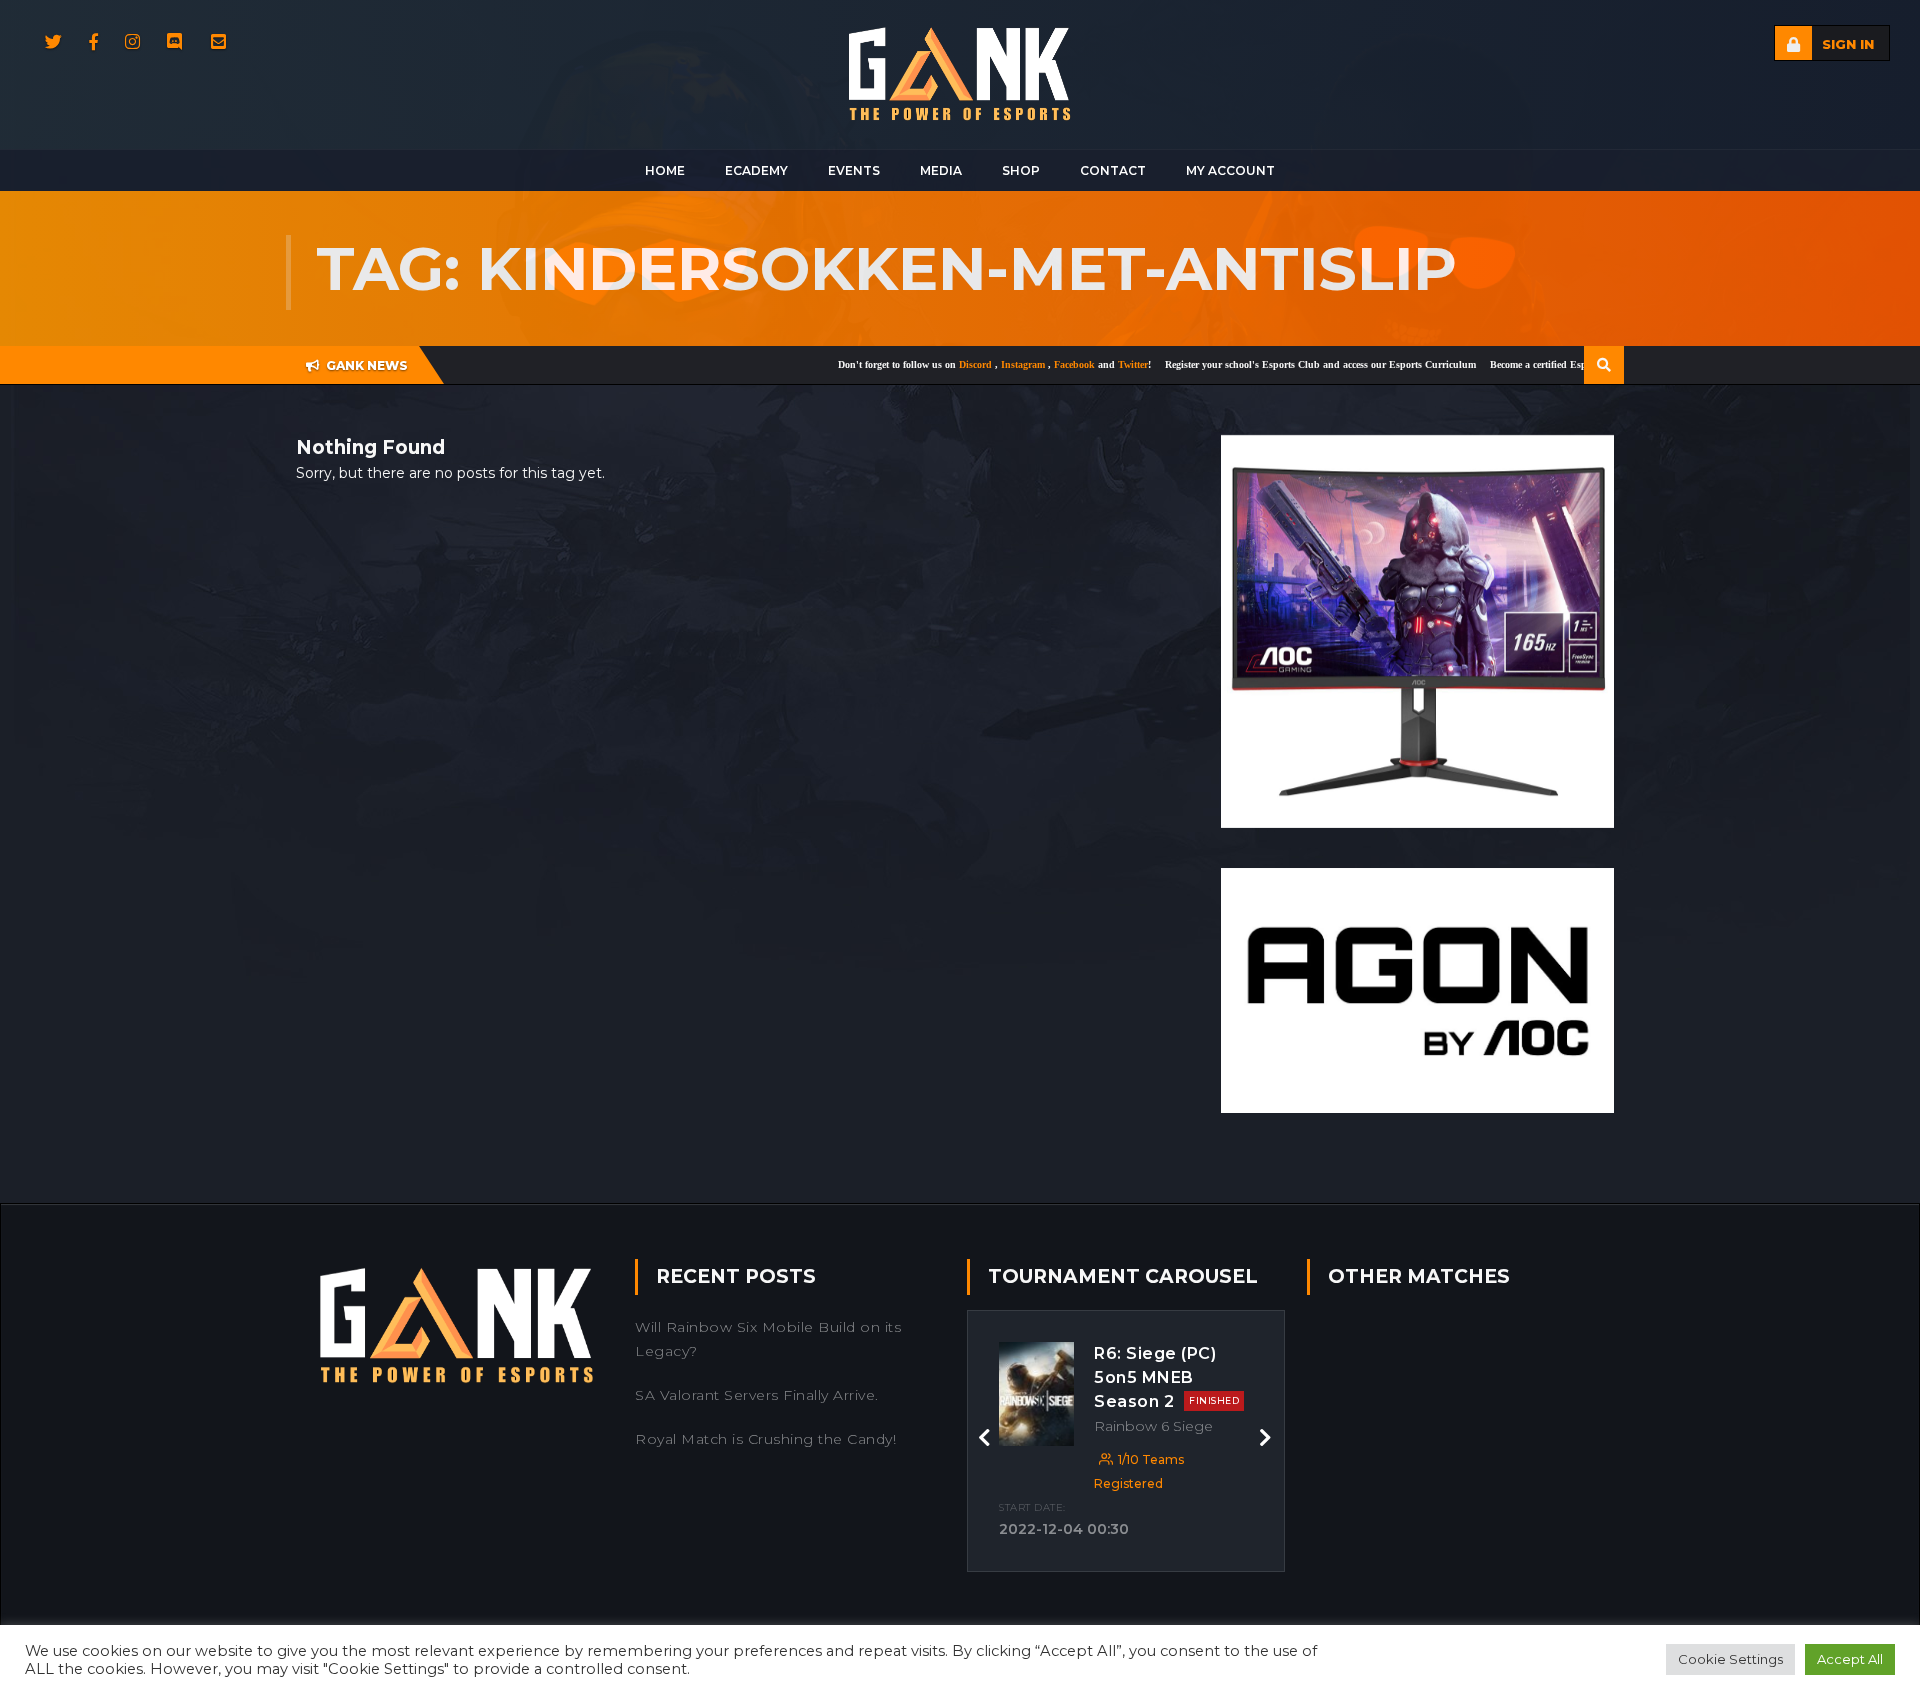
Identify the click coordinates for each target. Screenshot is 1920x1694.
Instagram (962, 364)
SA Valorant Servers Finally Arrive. (757, 1395)
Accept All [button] (1850, 1659)
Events (854, 170)
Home (665, 170)
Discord (915, 364)
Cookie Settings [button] (1730, 1659)
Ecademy (756, 170)
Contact (1113, 170)
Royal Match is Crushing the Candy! (765, 1439)
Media (941, 170)
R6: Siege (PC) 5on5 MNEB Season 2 (1166, 1377)
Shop (1021, 170)
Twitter (1071, 364)
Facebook (1014, 364)
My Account (1230, 170)
